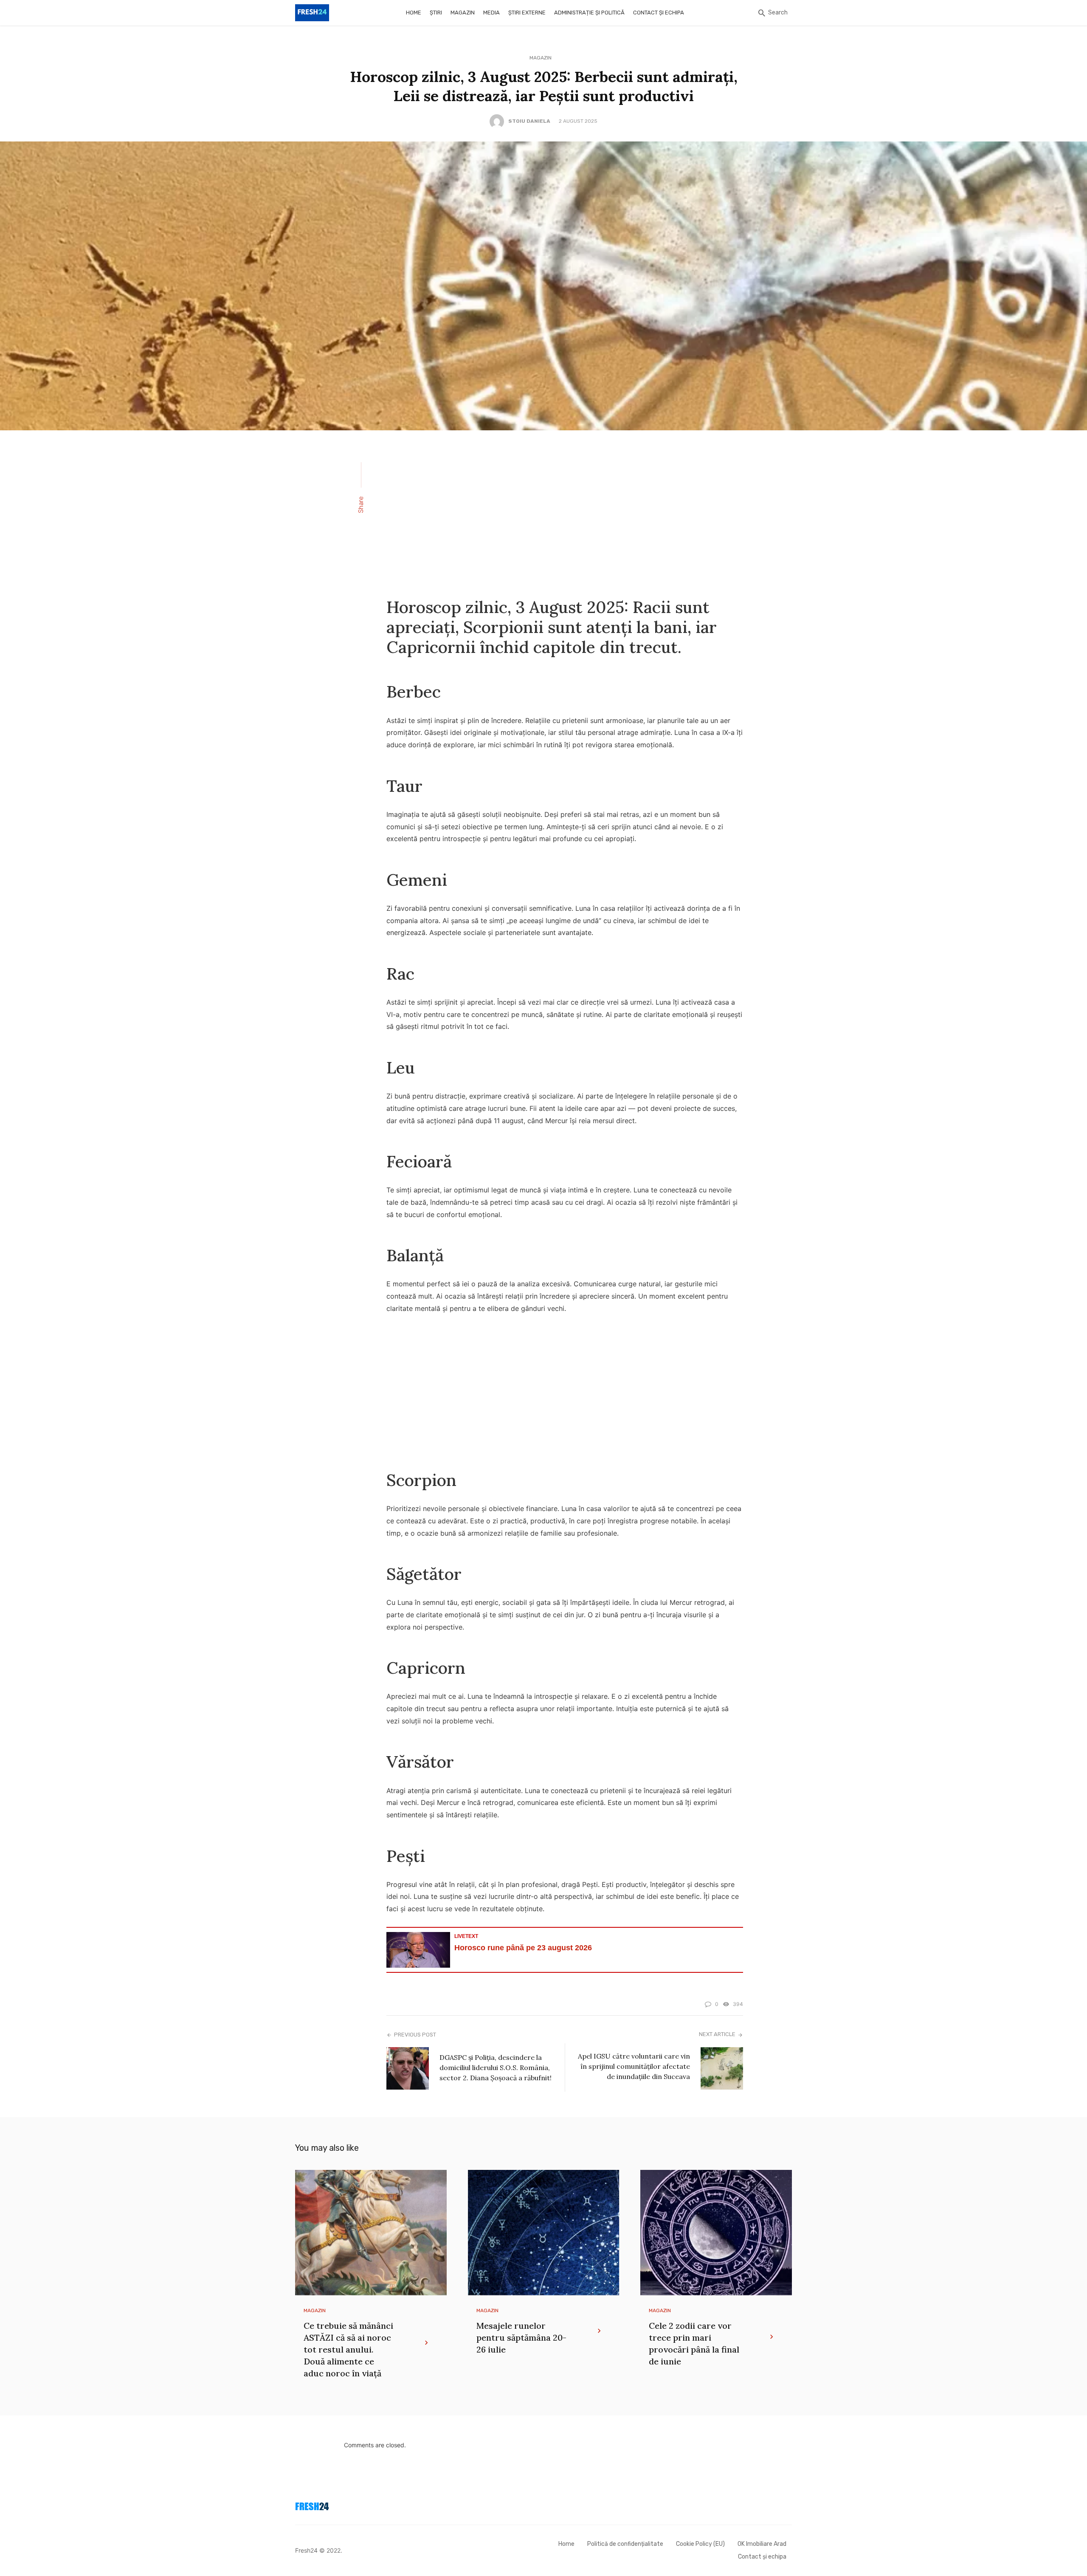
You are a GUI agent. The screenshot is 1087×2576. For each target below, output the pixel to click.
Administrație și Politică (589, 13)
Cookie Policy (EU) (700, 2544)
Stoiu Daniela (529, 121)
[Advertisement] (565, 513)
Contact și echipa (659, 13)
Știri (436, 13)
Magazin (463, 13)
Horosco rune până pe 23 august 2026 (523, 1948)
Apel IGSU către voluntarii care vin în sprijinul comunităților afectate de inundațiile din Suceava (634, 2066)
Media (491, 13)
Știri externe (527, 13)
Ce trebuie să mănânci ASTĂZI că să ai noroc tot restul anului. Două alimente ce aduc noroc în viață (348, 2349)
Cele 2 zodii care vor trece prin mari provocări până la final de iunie (694, 2343)
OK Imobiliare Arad (762, 2544)
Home (414, 13)
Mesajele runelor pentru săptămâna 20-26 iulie (521, 2337)
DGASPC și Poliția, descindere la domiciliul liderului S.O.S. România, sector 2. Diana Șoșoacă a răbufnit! (496, 2068)
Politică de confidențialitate (625, 2544)
